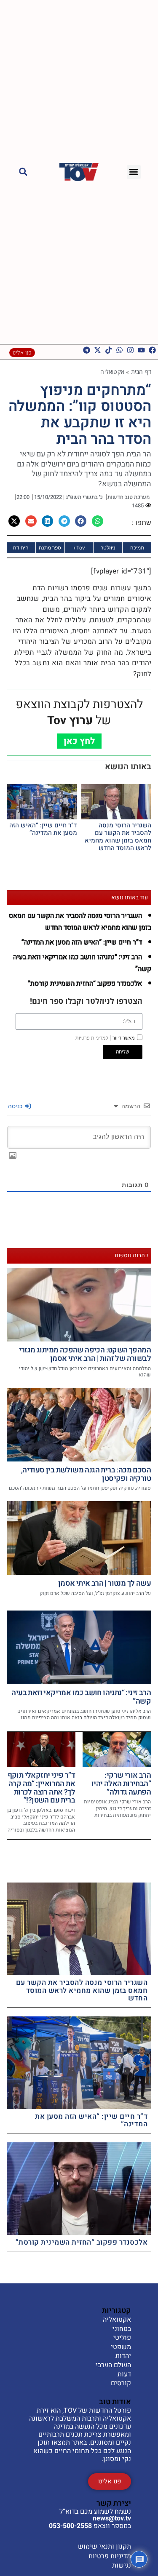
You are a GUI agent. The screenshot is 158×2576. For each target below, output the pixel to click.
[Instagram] (130, 350)
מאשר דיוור (105, 1038)
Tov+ (79, 548)
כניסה (16, 1106)
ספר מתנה (50, 548)
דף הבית (141, 372)
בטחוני (122, 2329)
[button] (134, 172)
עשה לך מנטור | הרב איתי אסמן (104, 1583)
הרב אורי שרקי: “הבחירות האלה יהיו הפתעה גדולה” (121, 1784)
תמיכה (137, 548)
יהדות (123, 2356)
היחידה (21, 548)
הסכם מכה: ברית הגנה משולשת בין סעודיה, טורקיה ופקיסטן (86, 1474)
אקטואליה (112, 372)
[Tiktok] (108, 350)
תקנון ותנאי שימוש (104, 2547)
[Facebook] (152, 350)
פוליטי (122, 2338)
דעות (124, 2375)
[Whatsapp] (119, 350)
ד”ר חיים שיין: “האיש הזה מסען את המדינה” (43, 829)
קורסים (121, 2384)
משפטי (121, 2347)
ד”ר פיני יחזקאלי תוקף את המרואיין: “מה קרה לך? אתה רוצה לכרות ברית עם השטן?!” (41, 1788)
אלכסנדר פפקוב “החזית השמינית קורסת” (85, 984)
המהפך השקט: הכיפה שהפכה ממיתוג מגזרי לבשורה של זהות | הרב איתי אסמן (85, 1354)
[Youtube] (141, 350)
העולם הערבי (113, 2365)
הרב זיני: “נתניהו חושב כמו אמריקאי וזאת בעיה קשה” (81, 1697)
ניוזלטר (108, 548)
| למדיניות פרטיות (93, 1038)
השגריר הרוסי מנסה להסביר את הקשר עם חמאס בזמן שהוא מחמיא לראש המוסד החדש (118, 837)
